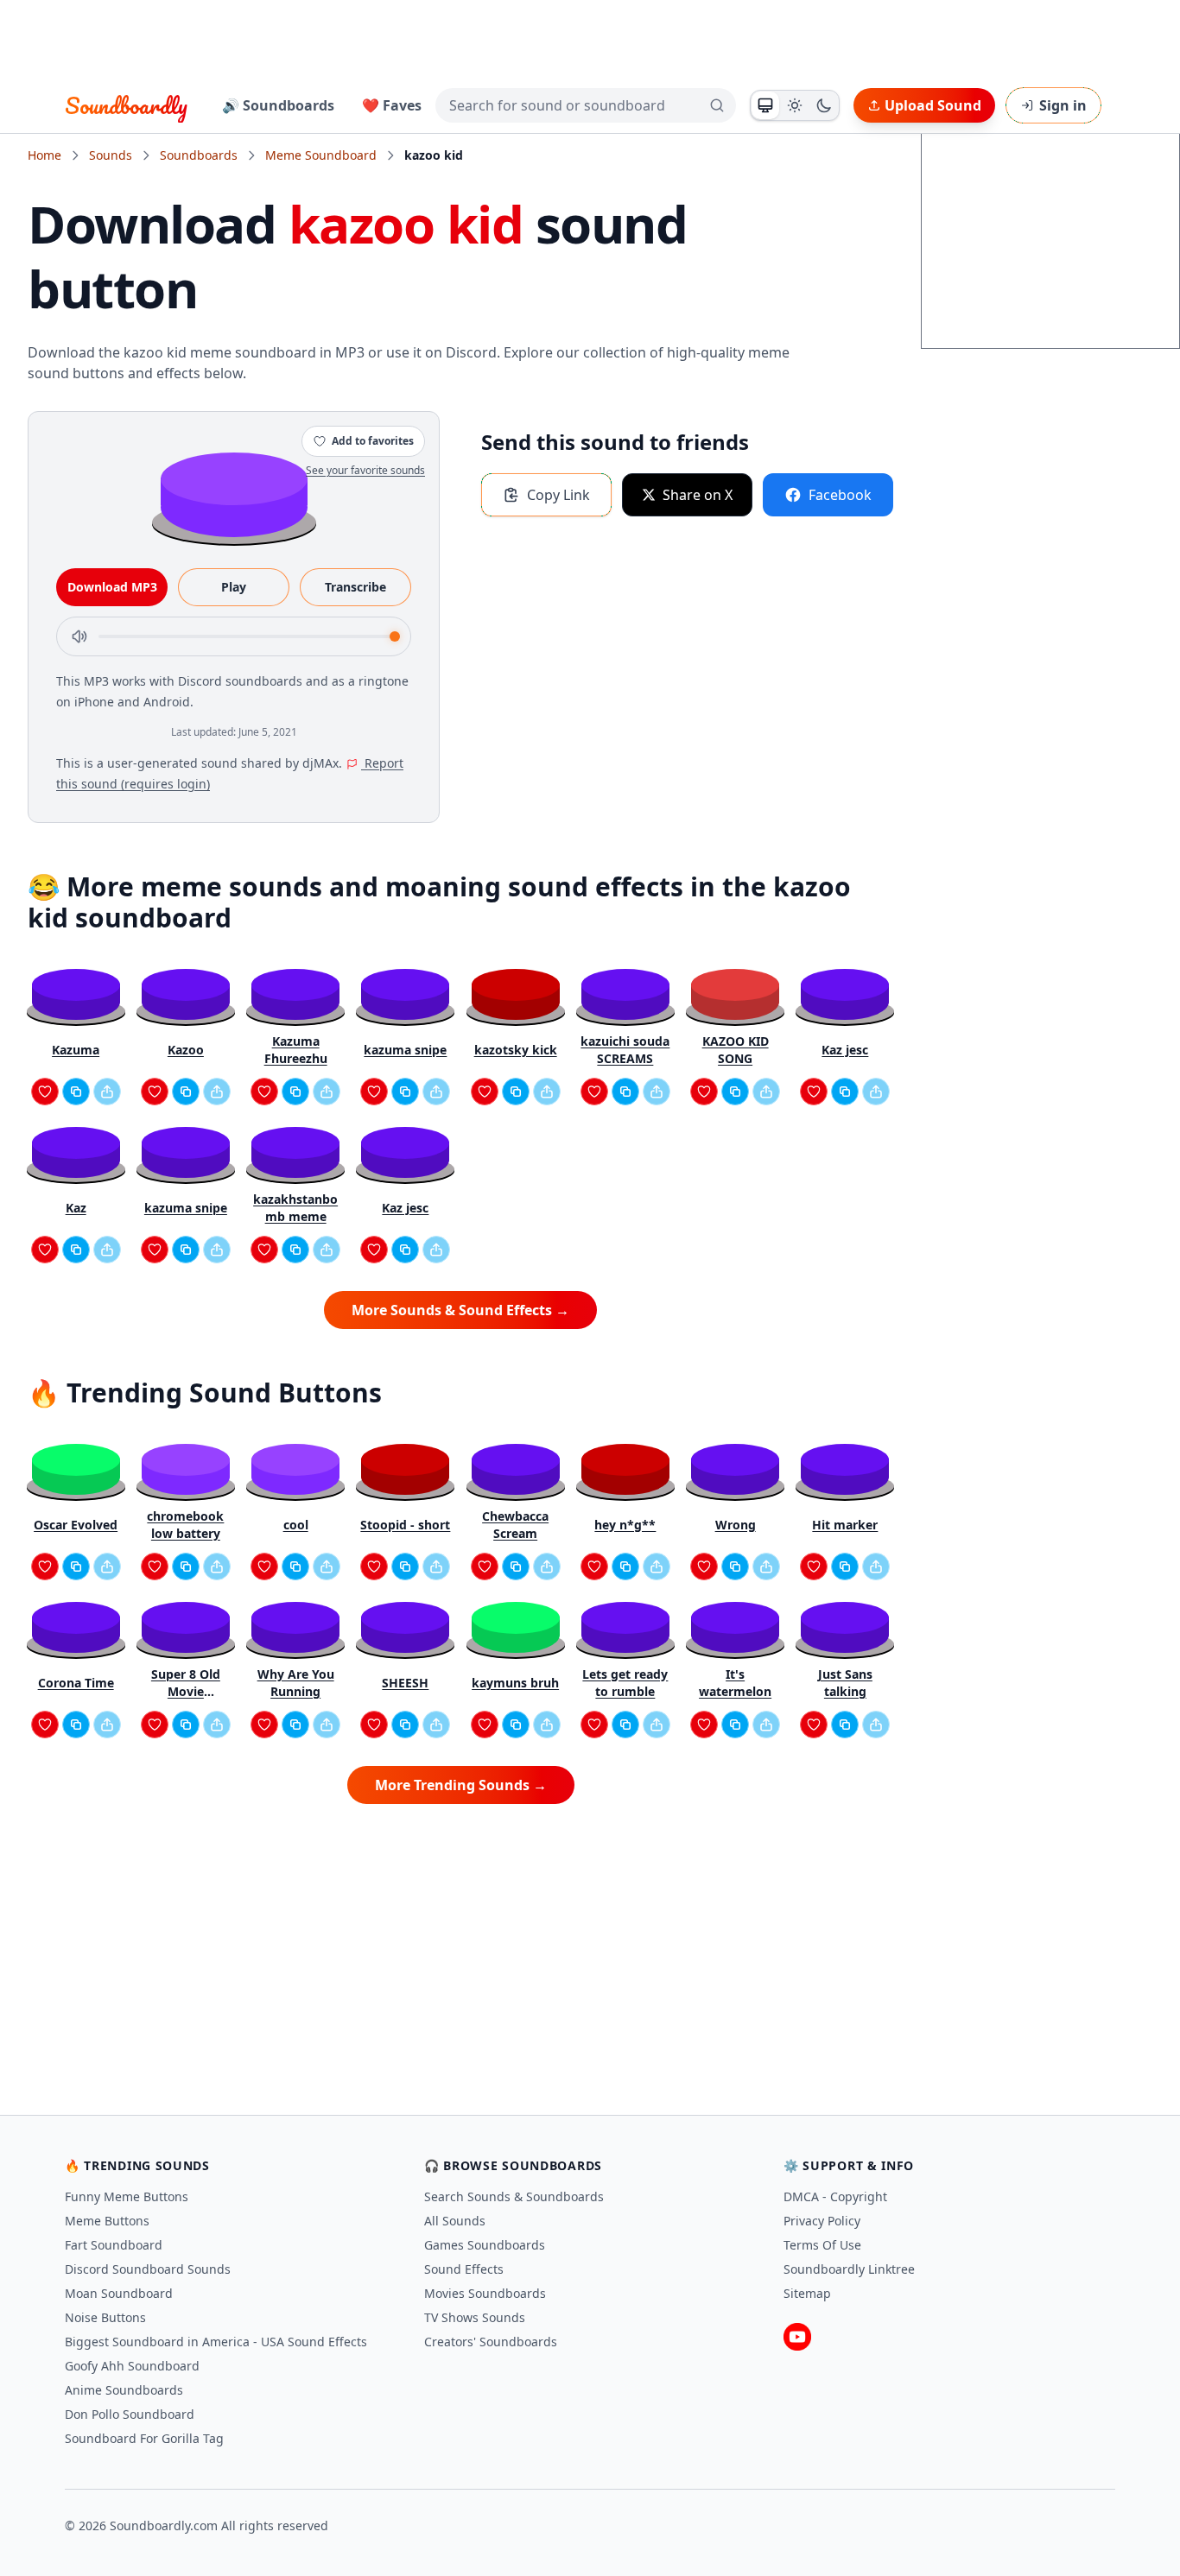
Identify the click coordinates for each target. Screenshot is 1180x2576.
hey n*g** (625, 1525)
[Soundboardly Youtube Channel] (797, 2337)
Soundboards (199, 155)
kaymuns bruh (515, 1683)
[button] (234, 494)
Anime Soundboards (124, 2390)
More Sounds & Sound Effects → (460, 1310)
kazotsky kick (516, 1050)
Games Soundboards (485, 2245)
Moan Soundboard (119, 2293)
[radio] (765, 105)
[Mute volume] (79, 636)
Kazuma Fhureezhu (296, 1050)
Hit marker (845, 1525)
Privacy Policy (822, 2221)
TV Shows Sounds (475, 2317)
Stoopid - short (405, 1525)
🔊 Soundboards (278, 105)
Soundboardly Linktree (849, 2269)
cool (296, 1525)
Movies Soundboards (485, 2293)
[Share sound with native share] (107, 1092)
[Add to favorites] (45, 1092)
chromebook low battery (185, 1525)
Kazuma (76, 1050)
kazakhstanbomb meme (295, 1208)
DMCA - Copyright (835, 2196)
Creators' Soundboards (491, 2342)
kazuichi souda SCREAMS (625, 1050)
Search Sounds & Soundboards (514, 2196)
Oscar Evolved (76, 1525)
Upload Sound (933, 105)
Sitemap (807, 2293)
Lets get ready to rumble (625, 1683)
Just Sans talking (845, 1683)
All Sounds (455, 2221)
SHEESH (405, 1683)
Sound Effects (464, 2269)
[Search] (717, 105)
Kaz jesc (845, 1050)
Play (234, 587)
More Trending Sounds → (461, 1785)
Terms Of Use (822, 2245)
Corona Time (76, 1683)
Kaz (76, 1208)
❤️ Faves (392, 105)
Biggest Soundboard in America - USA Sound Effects (216, 2342)
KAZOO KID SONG (736, 1050)
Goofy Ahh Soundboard (132, 2366)
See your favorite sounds (365, 470)
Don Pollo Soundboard (130, 2414)
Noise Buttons (105, 2317)
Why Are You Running (296, 1683)
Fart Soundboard (114, 2245)
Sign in (1063, 105)
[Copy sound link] (76, 1092)
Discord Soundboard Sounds (148, 2269)
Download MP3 (112, 587)
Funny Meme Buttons (127, 2196)
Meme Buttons (107, 2221)
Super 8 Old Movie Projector (186, 1683)
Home (44, 155)
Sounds (111, 155)
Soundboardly (126, 105)
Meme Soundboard (321, 155)
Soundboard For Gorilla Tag (144, 2438)
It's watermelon (735, 1683)
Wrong (736, 1525)
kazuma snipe (405, 1050)
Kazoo (186, 1050)
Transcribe (355, 587)
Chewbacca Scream (515, 1525)
